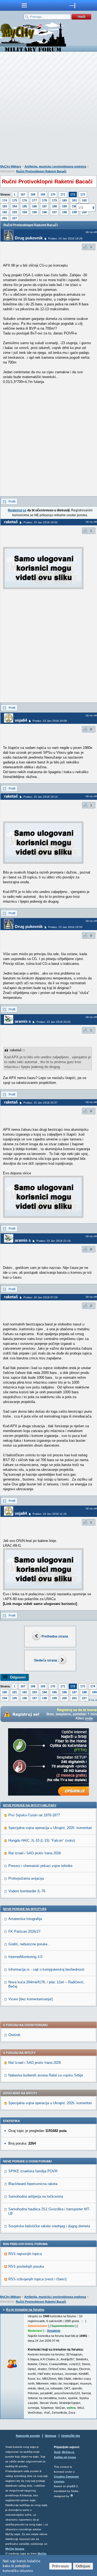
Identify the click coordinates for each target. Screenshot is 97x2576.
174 (5, 200)
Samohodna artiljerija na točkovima (36, 2196)
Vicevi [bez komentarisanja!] (31, 1999)
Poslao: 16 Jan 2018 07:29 (41, 1297)
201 (5, 218)
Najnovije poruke (28, 2436)
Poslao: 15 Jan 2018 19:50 (65, 927)
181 (74, 200)
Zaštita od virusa (65, 2457)
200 (64, 1698)
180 (64, 200)
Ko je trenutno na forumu (25, 2310)
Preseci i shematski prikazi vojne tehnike (40, 1866)
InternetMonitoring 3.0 (25, 1957)
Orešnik (14, 2035)
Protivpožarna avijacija (26, 1878)
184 (15, 206)
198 (64, 212)
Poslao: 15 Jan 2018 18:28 (65, 238)
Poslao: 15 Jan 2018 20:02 (53, 1022)
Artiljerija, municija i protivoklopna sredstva (55, 166)
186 (34, 206)
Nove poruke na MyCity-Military (30, 1805)
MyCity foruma (15, 2549)
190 (74, 206)
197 (54, 212)
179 (54, 200)
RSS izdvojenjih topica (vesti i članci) (37, 2279)
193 (15, 212)
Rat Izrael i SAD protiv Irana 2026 (35, 1853)
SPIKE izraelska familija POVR (33, 2171)
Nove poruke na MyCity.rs (25, 1909)
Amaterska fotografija (25, 1919)
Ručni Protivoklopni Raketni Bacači (41, 171)
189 (64, 206)
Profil (12, 501)
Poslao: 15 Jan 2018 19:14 (41, 797)
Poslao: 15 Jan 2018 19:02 (41, 522)
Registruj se (17, 510)
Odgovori (18, 1677)
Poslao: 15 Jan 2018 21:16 (53, 1241)
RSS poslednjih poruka (26, 2266)
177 (34, 200)
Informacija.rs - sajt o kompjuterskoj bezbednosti (46, 1969)
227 (15, 218)
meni (24, 5)
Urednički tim (71, 2436)
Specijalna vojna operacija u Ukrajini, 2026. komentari (50, 1828)
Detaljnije (54, 2331)
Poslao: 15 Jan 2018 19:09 (50, 721)
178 (44, 200)
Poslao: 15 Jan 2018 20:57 (41, 1103)
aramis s (23, 1021)
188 (54, 206)
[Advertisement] (48, 109)
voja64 (21, 720)
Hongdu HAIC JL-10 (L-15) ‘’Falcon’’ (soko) (42, 1840)
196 (44, 212)
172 (73, 194)
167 (23, 194)
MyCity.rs (68, 2452)
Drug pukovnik (29, 238)
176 (25, 200)
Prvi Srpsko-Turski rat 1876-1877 (34, 1815)
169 (43, 194)
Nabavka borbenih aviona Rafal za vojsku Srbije (46, 2075)
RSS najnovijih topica (25, 2254)
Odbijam (83, 2566)
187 (44, 206)
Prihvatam (60, 2566)
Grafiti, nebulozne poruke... (30, 1944)
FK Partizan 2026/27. (25, 1931)
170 (53, 194)
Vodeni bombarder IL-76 (27, 1891)
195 (34, 212)
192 (5, 212)
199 (74, 212)
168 (33, 194)
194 (25, 212)
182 (84, 200)
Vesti (57, 2452)
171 (63, 194)
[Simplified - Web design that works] (72, 2495)
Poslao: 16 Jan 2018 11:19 (50, 1514)
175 (15, 200)
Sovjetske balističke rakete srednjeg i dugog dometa (49, 2226)
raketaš (11, 522)
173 (83, 194)
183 (5, 206)
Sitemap (51, 2436)
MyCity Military (11, 166)
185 (25, 206)
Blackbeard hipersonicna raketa (33, 2184)
